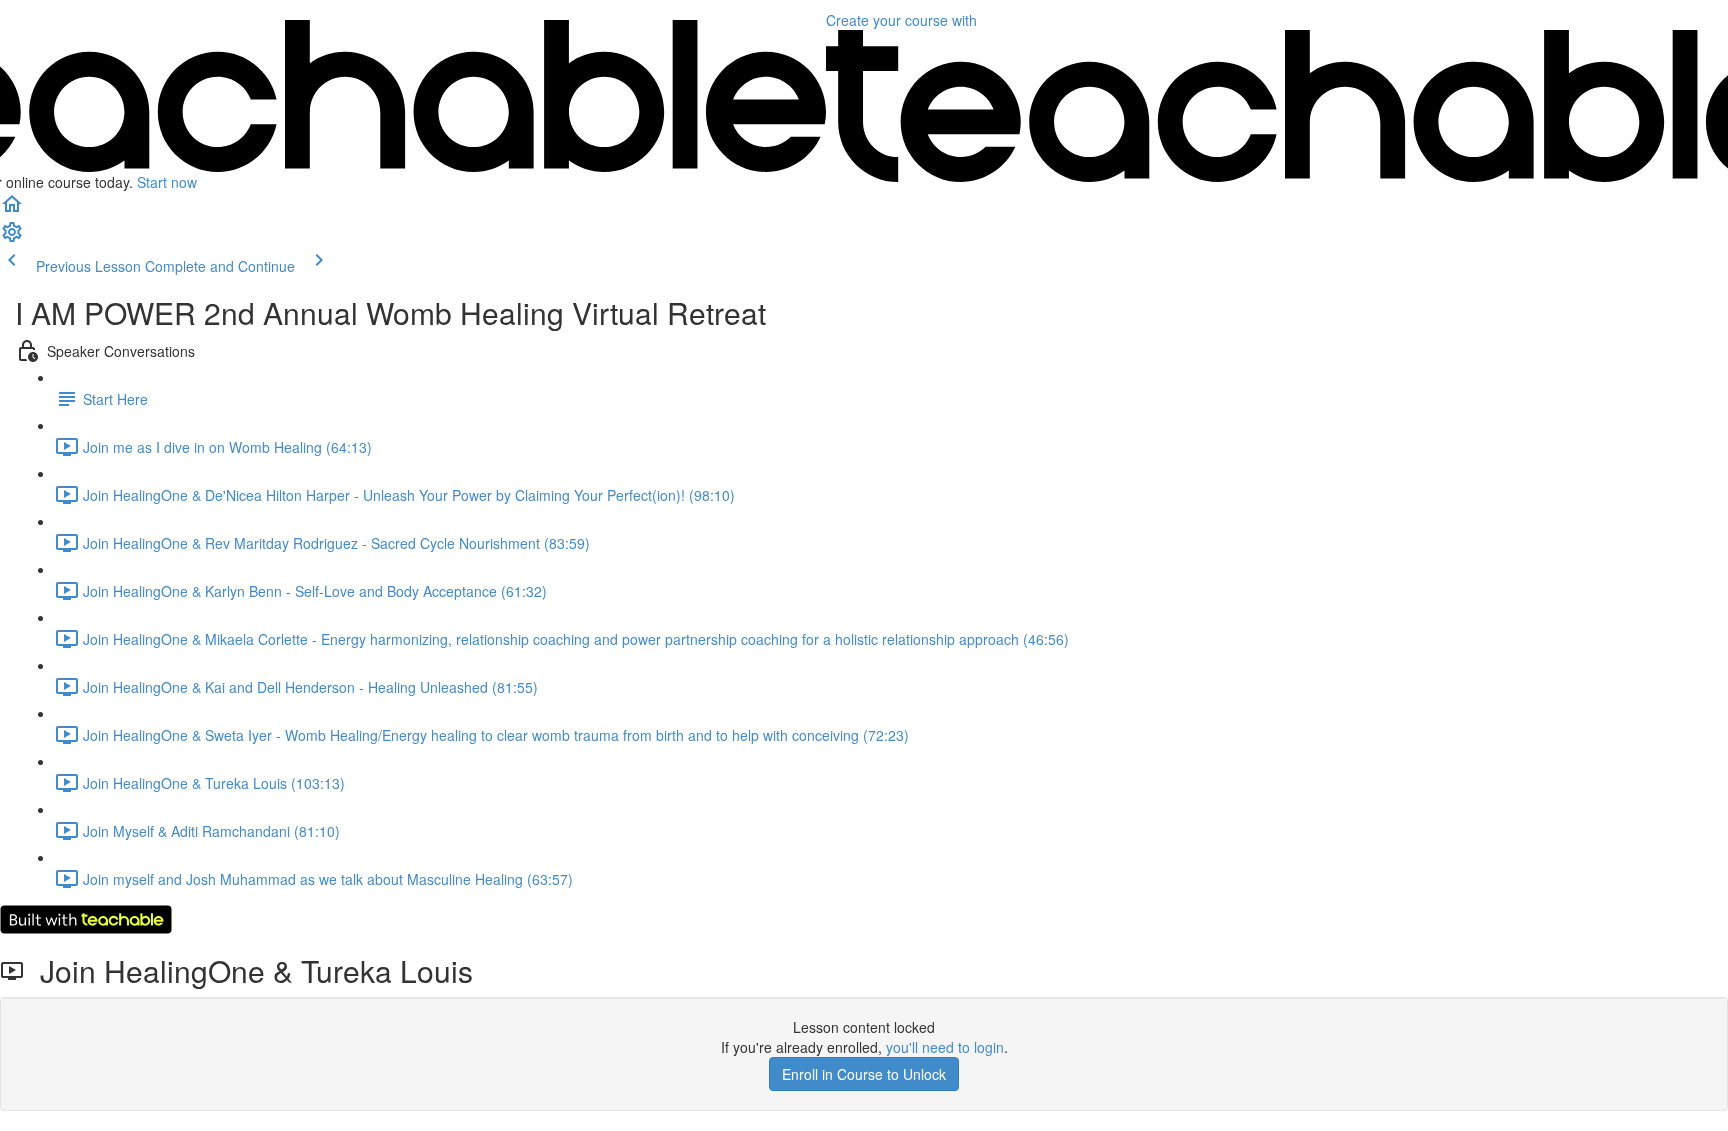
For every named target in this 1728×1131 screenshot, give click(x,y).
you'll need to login (945, 1047)
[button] (12, 210)
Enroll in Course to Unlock (864, 1074)
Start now (167, 182)
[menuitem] (12, 238)
